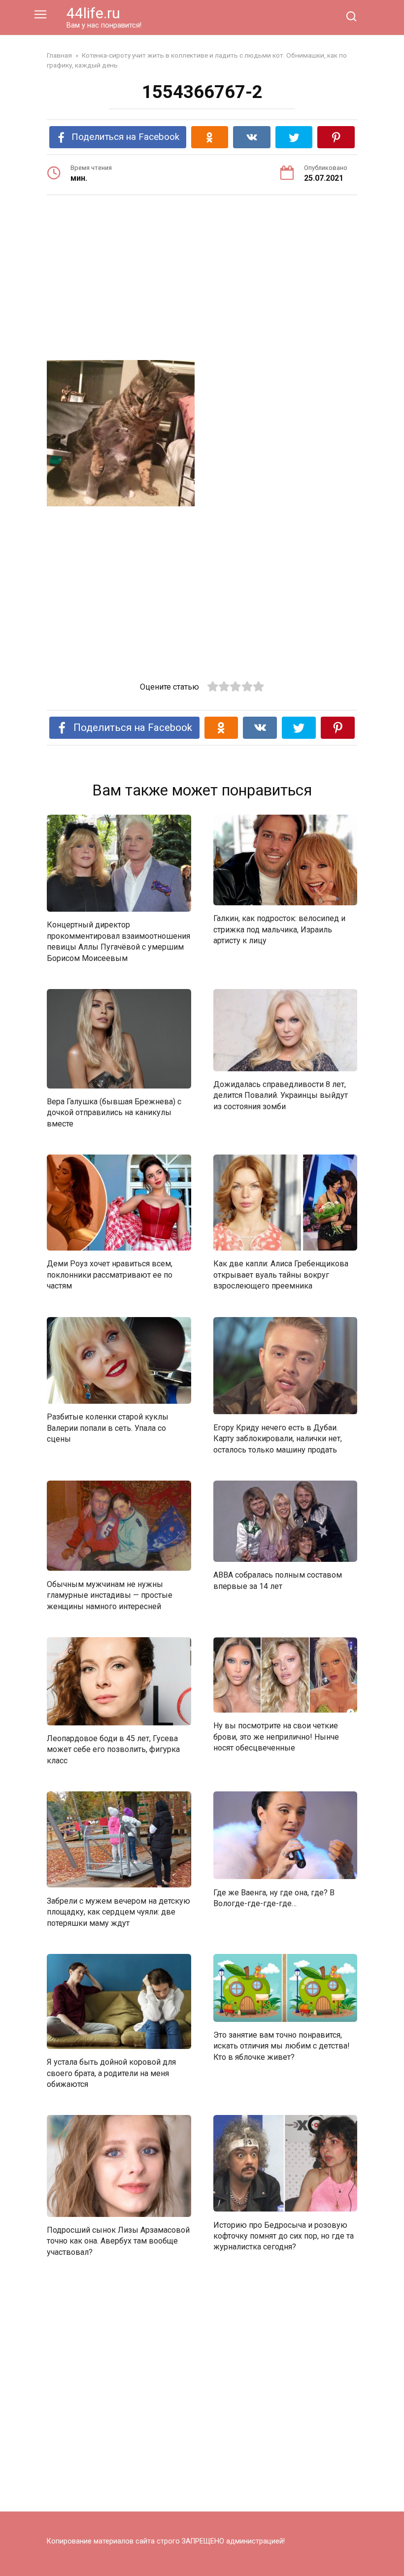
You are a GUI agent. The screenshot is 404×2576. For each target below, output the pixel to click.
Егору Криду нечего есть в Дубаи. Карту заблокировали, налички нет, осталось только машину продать (278, 1439)
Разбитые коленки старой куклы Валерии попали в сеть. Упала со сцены (108, 1428)
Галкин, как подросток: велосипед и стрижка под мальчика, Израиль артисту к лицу (279, 929)
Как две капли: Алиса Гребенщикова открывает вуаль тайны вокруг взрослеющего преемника (281, 1275)
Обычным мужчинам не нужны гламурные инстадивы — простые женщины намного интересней (110, 1595)
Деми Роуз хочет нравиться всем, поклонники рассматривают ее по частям (110, 1275)
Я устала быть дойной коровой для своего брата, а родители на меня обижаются (111, 2073)
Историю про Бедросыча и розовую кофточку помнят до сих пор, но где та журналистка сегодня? (284, 2236)
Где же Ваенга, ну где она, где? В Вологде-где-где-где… (274, 1898)
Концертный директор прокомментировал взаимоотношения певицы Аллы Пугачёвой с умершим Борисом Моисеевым (118, 941)
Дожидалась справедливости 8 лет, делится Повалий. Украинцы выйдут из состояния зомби (281, 1095)
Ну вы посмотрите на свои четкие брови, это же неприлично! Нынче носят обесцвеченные (276, 1737)
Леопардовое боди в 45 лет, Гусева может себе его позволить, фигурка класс (113, 1750)
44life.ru (93, 13)
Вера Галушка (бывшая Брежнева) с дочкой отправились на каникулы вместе (114, 1113)
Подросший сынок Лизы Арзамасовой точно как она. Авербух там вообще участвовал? (118, 2241)
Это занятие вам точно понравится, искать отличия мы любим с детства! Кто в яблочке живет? (282, 2046)
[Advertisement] (202, 279)
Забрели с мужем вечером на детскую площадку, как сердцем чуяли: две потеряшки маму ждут (118, 1912)
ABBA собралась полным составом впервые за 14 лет (278, 1580)
